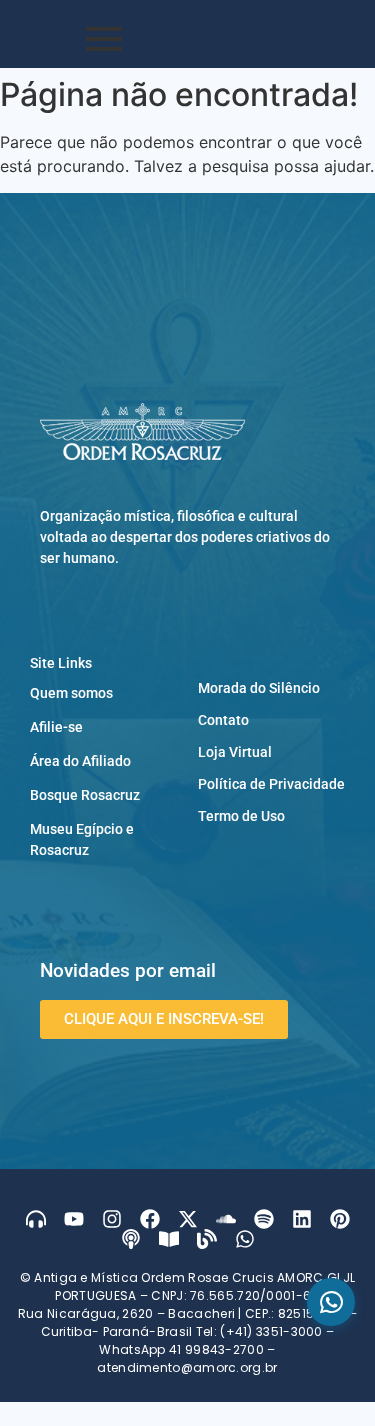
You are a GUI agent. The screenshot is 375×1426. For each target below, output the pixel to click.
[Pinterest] (340, 1219)
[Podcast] (131, 1239)
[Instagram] (112, 1219)
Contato (223, 720)
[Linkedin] (302, 1219)
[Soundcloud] (226, 1219)
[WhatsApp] (331, 1302)
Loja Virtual (235, 752)
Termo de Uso (241, 816)
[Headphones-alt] (36, 1219)
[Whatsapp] (245, 1239)
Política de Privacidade (271, 784)
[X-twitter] (188, 1219)
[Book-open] (169, 1239)
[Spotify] (264, 1219)
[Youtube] (74, 1219)
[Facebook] (150, 1219)
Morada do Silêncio (259, 688)
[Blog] (207, 1239)
